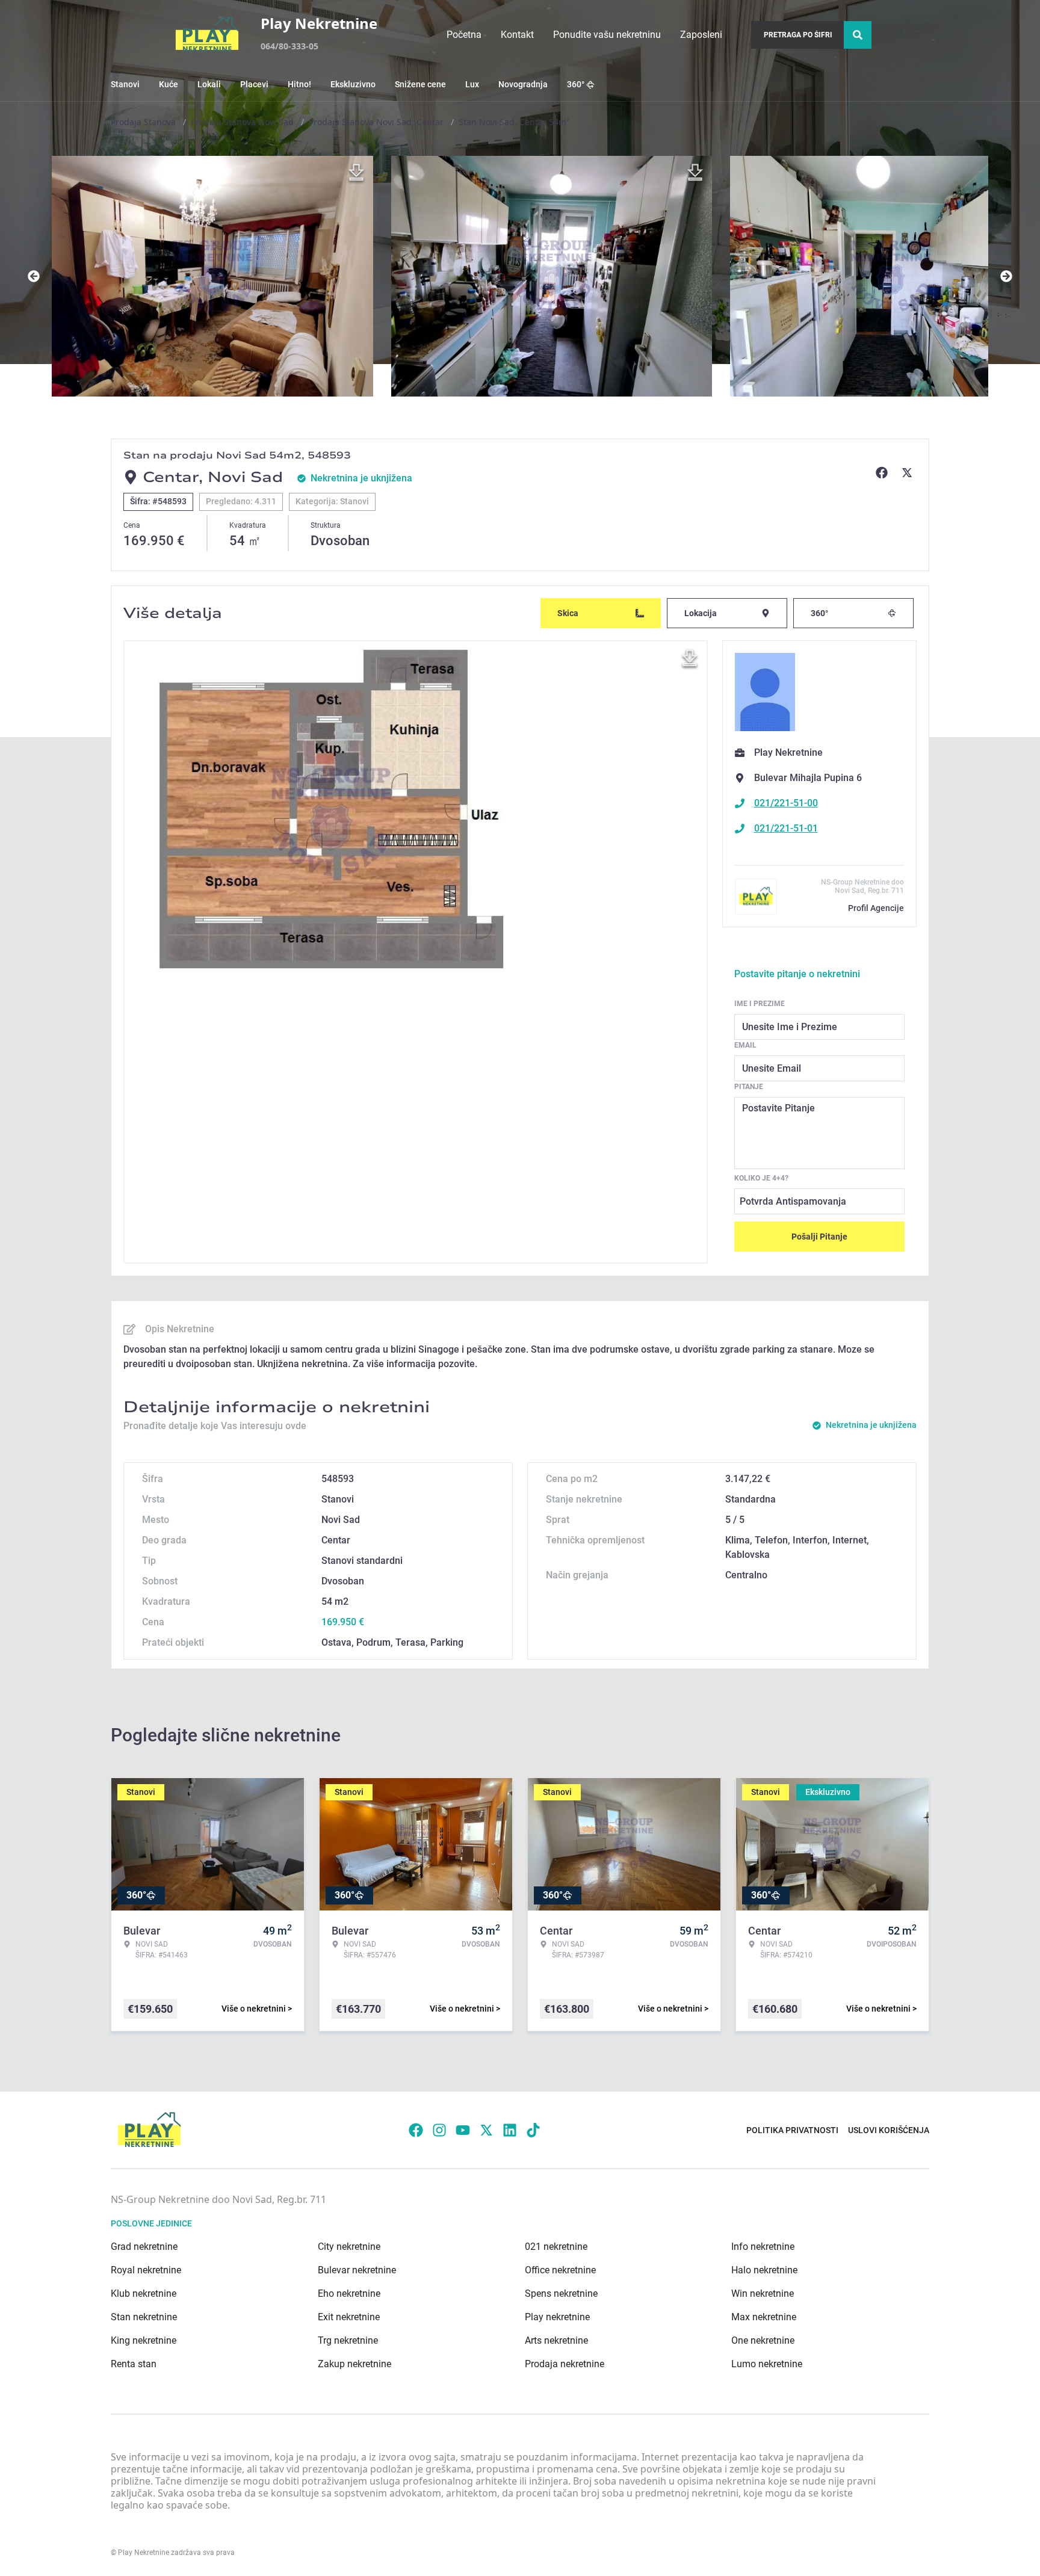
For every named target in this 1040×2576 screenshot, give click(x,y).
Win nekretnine (763, 2293)
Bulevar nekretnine (357, 2270)
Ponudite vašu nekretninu (607, 35)
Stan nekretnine (144, 2317)
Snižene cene (420, 84)
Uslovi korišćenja (889, 2130)
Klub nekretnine (144, 2293)
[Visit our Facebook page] (416, 2130)
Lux (472, 84)
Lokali (209, 84)
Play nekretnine (557, 2317)
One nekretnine (763, 2340)
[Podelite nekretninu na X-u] (909, 472)
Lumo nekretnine (767, 2364)
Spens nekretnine (561, 2293)
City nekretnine (349, 2247)
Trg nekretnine (348, 2340)
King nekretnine (144, 2340)
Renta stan (134, 2364)
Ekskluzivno (353, 84)
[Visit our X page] (486, 2130)
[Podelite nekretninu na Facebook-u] (884, 472)
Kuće (169, 84)
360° (576, 84)
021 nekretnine (556, 2247)
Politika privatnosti (792, 2130)
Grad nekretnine (144, 2247)
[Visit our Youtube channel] (463, 2130)
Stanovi (125, 84)
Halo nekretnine (764, 2270)
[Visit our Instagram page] (439, 2130)
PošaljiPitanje (819, 1237)
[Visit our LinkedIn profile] (510, 2130)
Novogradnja (523, 84)
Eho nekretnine (349, 2293)
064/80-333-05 (289, 46)
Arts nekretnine (556, 2340)
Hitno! (299, 84)
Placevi (254, 84)
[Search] (858, 35)
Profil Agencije (876, 908)
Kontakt (517, 35)
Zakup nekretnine (354, 2364)
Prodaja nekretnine (565, 2364)
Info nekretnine (763, 2247)
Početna (464, 35)
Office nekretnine (560, 2270)
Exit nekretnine (349, 2317)
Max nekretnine (764, 2317)
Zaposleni (701, 35)
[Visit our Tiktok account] (533, 2130)
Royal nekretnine (146, 2270)
